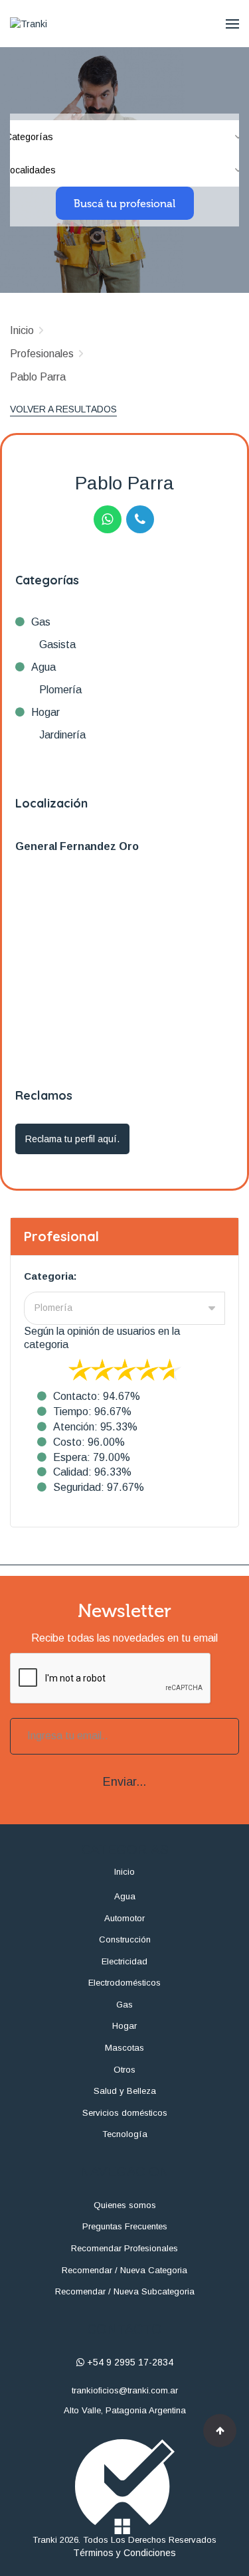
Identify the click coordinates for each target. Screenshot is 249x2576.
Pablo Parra (38, 377)
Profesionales (42, 354)
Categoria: (50, 1276)
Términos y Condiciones (124, 2553)
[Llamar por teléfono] (140, 519)
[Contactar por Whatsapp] (108, 519)
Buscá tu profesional (124, 204)
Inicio (22, 330)
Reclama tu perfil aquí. (72, 1139)
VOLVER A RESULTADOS (63, 409)
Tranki (45, 2540)
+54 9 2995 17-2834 (129, 2362)
